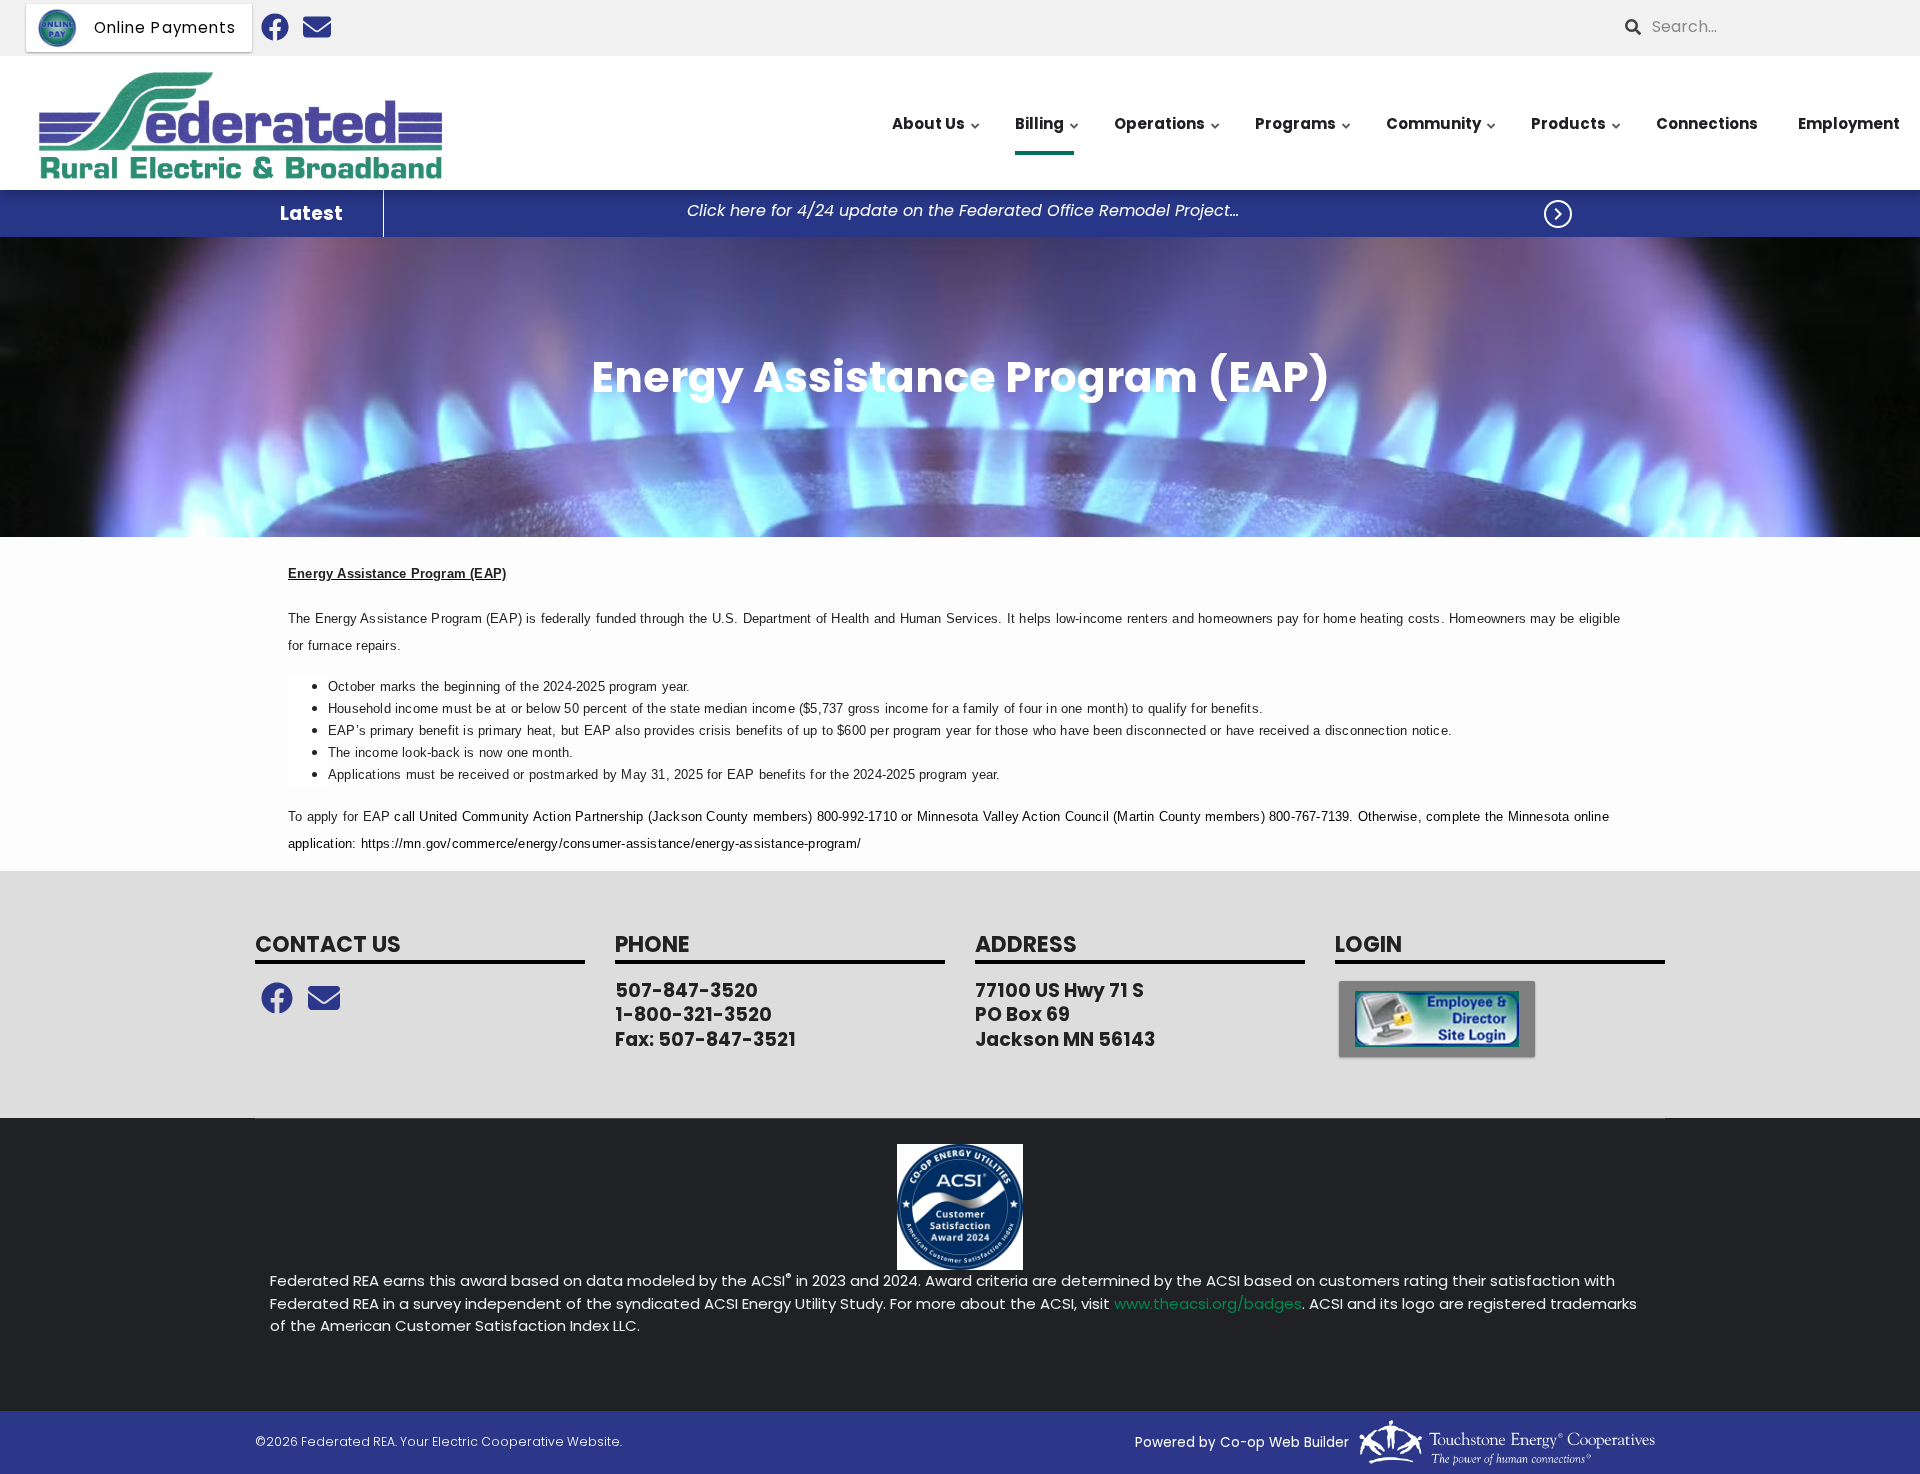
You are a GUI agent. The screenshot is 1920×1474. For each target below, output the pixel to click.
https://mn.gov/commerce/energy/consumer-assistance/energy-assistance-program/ (611, 843)
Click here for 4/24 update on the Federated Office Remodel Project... (963, 211)
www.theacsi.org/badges (1208, 1303)
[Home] (240, 123)
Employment (1849, 123)
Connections (1707, 123)
